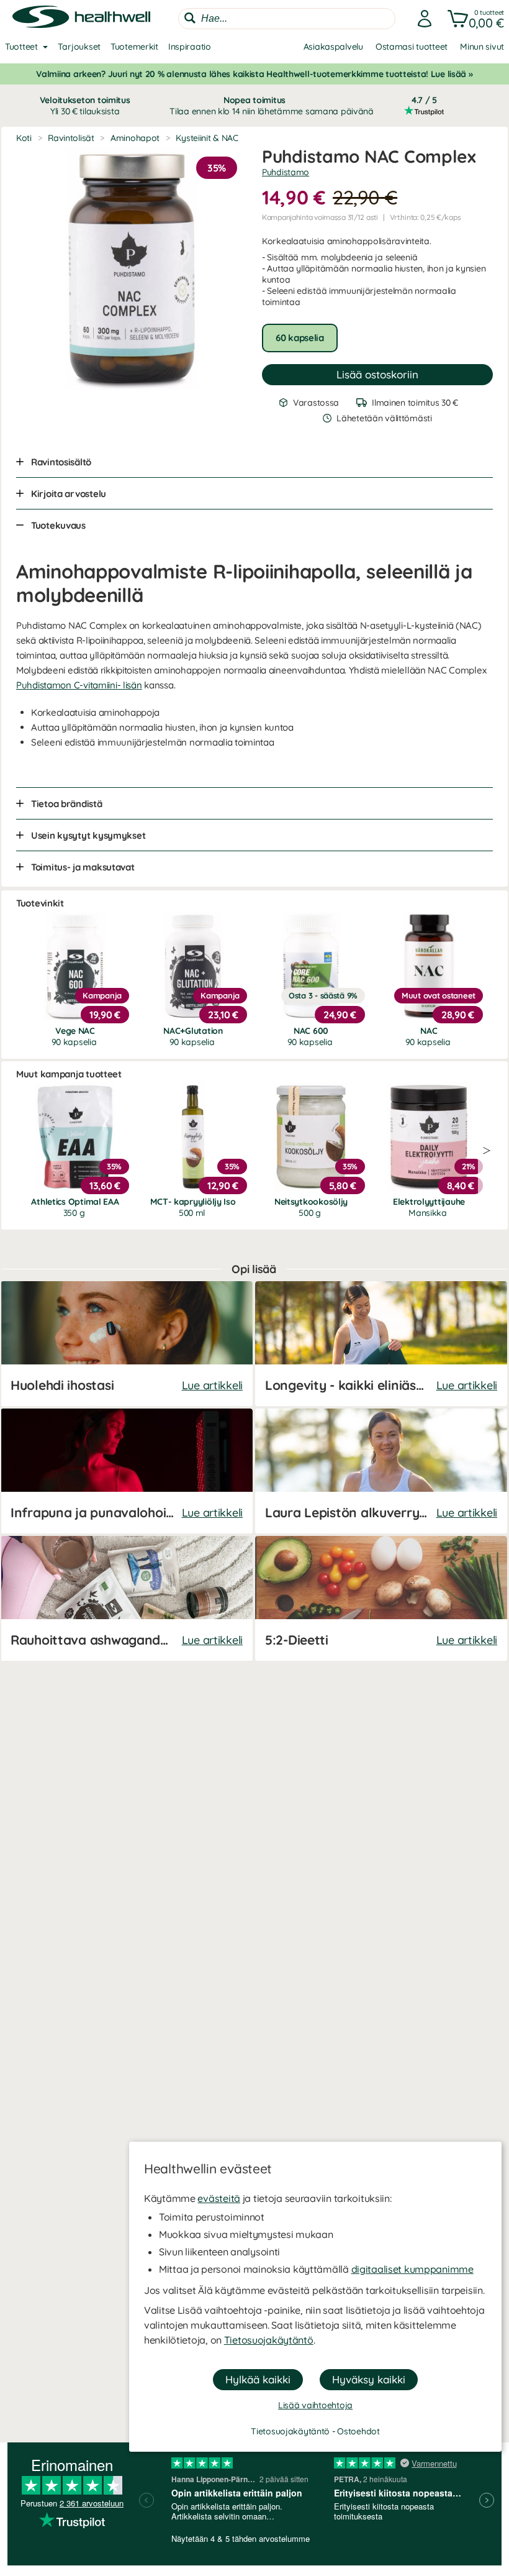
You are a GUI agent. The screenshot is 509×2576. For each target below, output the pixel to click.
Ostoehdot (358, 2431)
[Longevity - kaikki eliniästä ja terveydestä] (381, 1344)
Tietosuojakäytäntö (269, 2340)
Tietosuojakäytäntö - (294, 2431)
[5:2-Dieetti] (381, 1598)
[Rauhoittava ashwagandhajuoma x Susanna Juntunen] (127, 1598)
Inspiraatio (190, 47)
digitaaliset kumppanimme (412, 2269)
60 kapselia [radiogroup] (300, 338)
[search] (287, 19)
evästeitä (218, 2198)
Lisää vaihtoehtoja (315, 2405)
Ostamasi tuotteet (412, 47)
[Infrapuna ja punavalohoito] (127, 1471)
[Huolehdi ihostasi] (127, 1344)
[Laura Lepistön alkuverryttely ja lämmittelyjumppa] (381, 1471)
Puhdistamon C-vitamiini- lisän (79, 685)
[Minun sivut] (421, 19)
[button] (473, 19)
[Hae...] (190, 18)
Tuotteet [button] (21, 47)
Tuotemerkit (134, 47)
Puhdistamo (286, 172)
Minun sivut (482, 47)
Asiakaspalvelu (333, 47)
